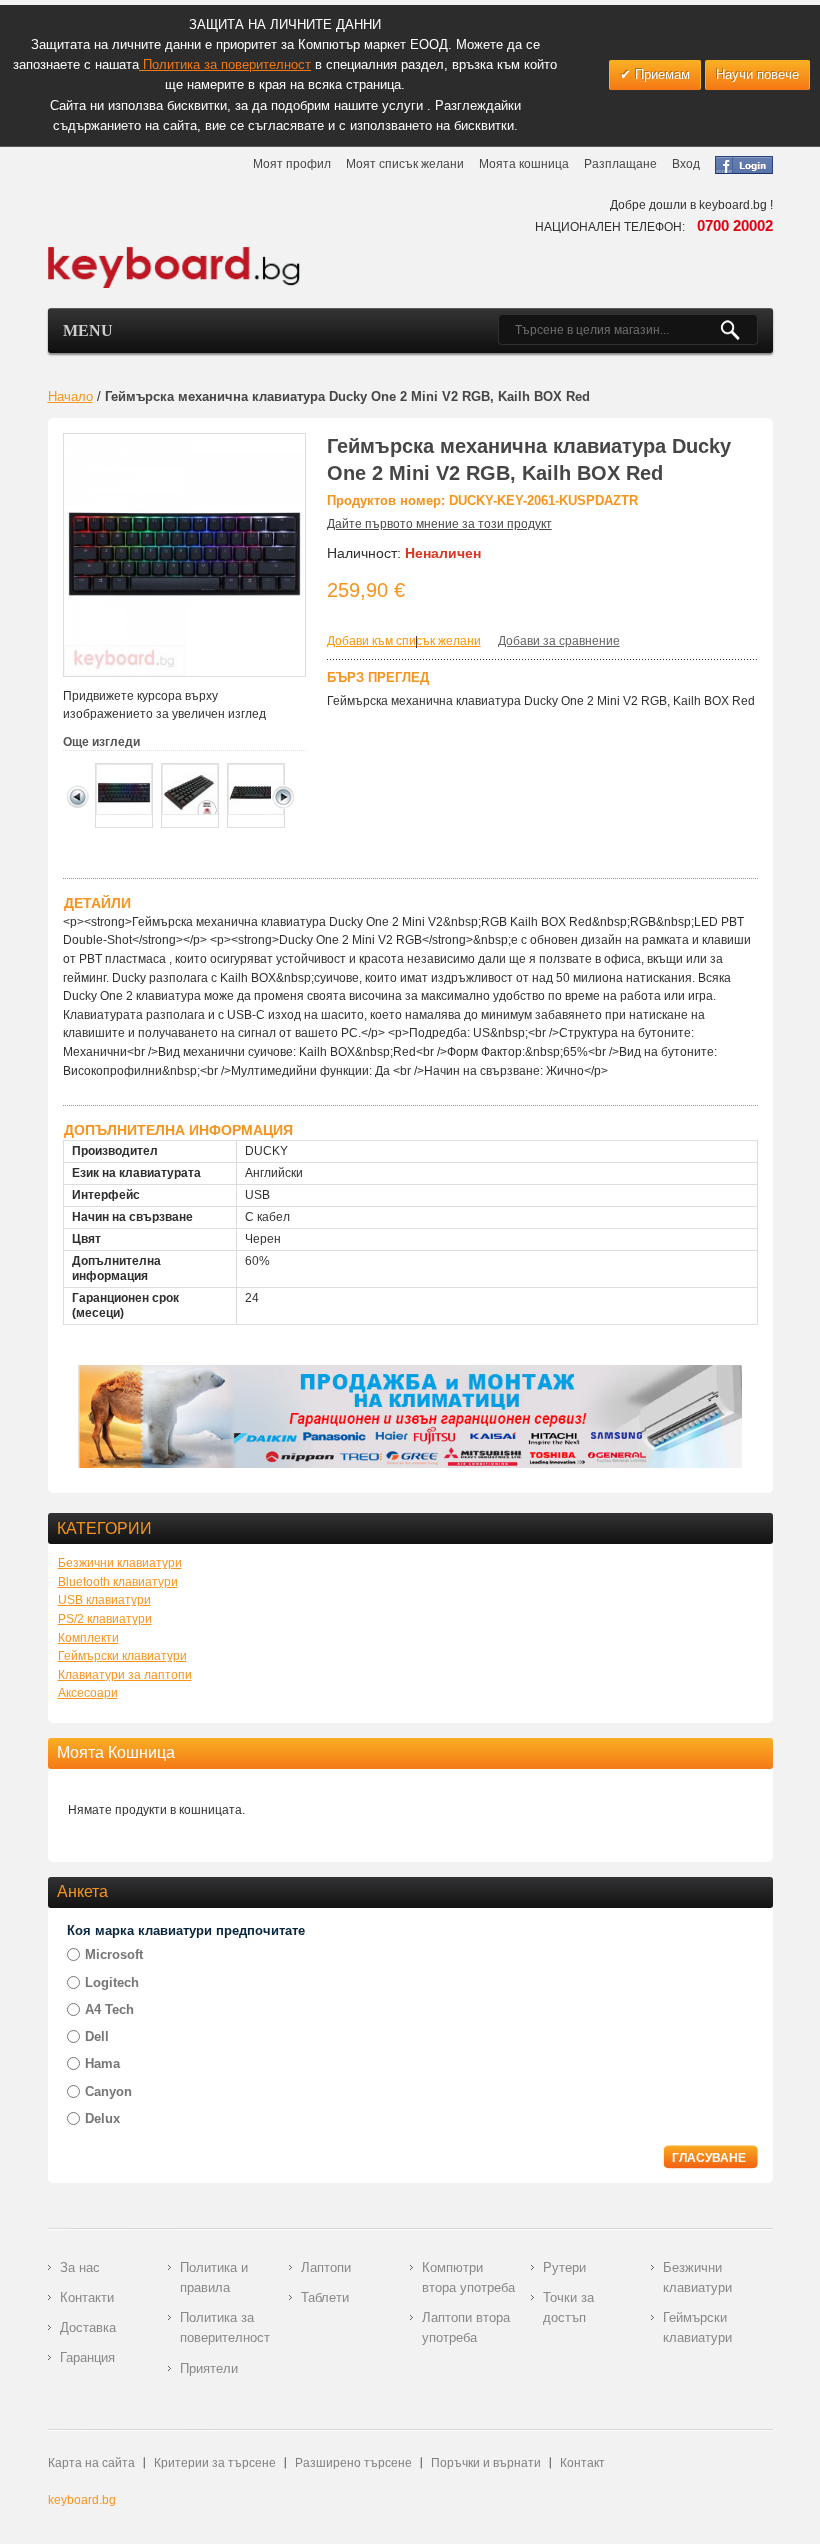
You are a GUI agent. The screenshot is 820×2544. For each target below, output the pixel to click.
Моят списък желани (405, 164)
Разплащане (620, 164)
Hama (102, 2063)
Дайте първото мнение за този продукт (439, 524)
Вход (686, 164)
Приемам (660, 74)
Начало (70, 396)
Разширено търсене (353, 2463)
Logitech (112, 1982)
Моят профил (292, 164)
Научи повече (757, 74)
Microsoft (114, 1954)
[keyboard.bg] (175, 252)
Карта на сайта (91, 2463)
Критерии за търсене (215, 2463)
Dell (97, 2036)
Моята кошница (524, 164)
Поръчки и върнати (486, 2463)
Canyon (108, 2091)
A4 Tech (109, 2009)
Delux (102, 2118)
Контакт (582, 2463)
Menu (88, 330)
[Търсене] (738, 330)
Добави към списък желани (404, 641)
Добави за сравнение (559, 641)
